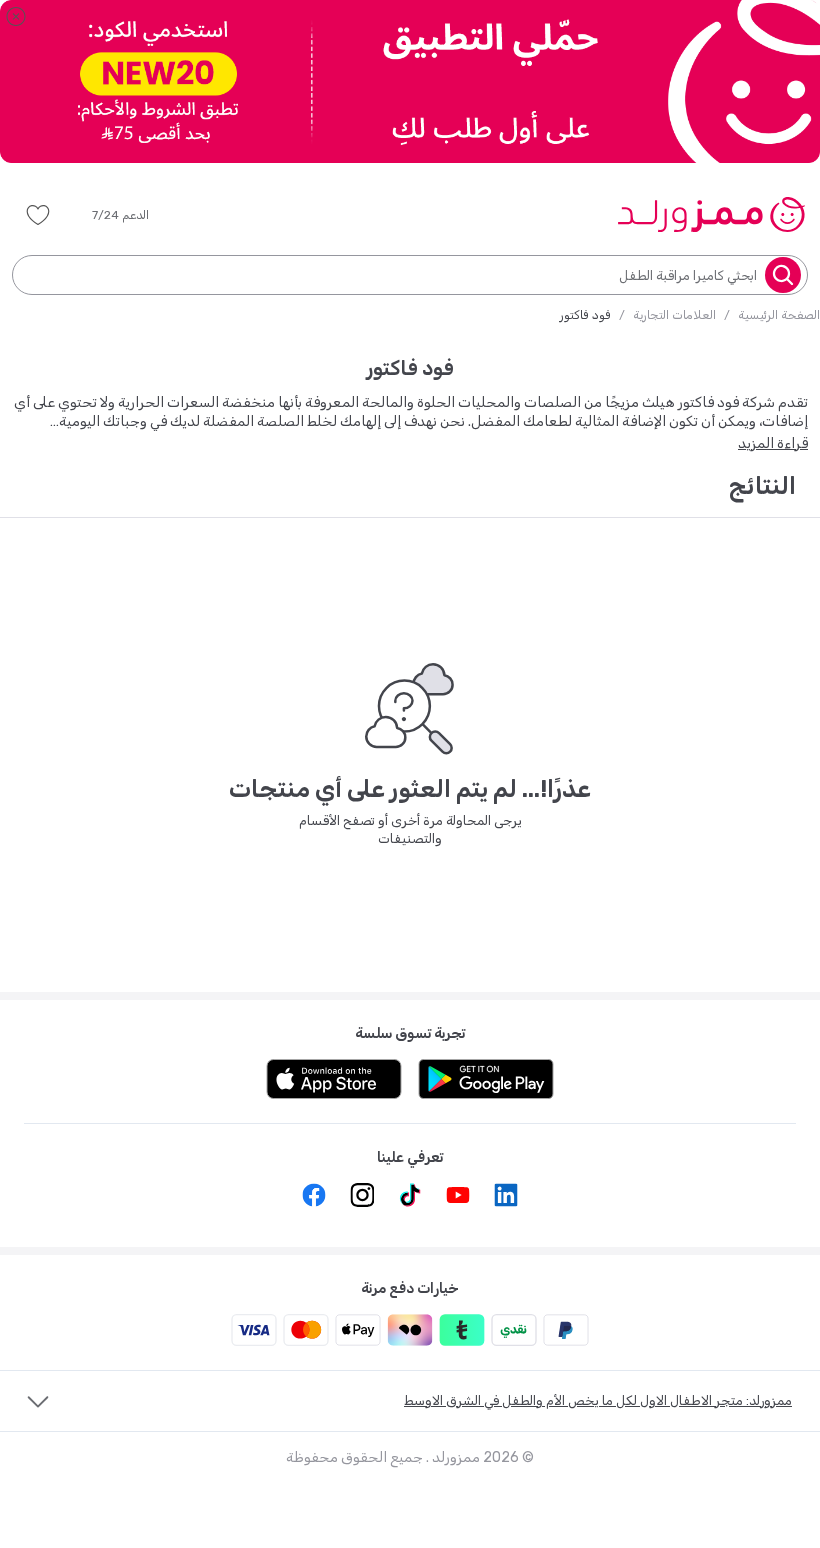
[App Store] (334, 1079)
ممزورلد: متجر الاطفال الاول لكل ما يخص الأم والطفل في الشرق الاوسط (598, 1400)
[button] (134, 215)
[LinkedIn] (506, 1195)
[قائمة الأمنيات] (38, 215)
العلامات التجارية (674, 315)
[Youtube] (458, 1195)
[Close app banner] (16, 16)
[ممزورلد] (710, 214)
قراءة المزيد (773, 443)
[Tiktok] (410, 1195)
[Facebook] (314, 1195)
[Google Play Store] (486, 1079)
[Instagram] (362, 1195)
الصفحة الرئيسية (779, 315)
